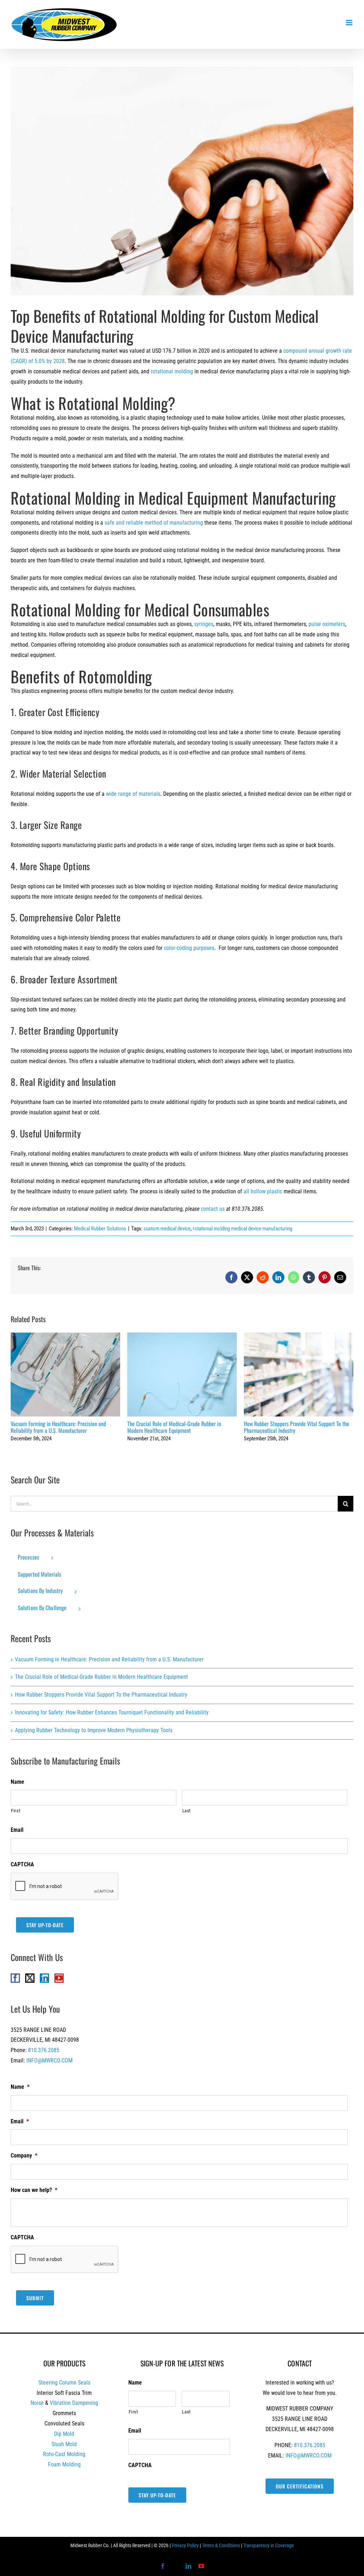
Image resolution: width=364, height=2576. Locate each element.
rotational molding (172, 371)
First (16, 1811)
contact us (213, 1209)
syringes (204, 624)
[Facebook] (15, 1978)
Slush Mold (64, 2444)
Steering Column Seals (64, 2383)
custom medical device (167, 1229)
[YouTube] (59, 1978)
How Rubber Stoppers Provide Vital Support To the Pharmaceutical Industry (299, 1375)
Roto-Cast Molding (64, 2454)
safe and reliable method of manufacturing (154, 523)
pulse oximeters (327, 624)
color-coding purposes (189, 948)
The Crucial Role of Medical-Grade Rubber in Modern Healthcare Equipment (182, 1375)
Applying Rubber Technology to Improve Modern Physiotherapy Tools (94, 1730)
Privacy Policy (185, 2545)
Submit (35, 2298)
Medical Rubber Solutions (100, 1229)
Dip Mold (64, 2434)
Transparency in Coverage (269, 2545)
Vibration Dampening (74, 2403)
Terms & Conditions (221, 2545)
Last (187, 1811)
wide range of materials (133, 794)
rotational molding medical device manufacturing (242, 1229)
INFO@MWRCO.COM (49, 2060)
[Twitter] (30, 1978)
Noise (37, 2403)
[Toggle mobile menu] (350, 23)
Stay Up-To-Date (45, 1925)
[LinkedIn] (44, 1978)
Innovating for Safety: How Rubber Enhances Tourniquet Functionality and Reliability (112, 1712)
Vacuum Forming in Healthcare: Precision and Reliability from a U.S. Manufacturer (66, 1375)
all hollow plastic (263, 1191)
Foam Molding (64, 2464)
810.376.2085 (44, 2050)
